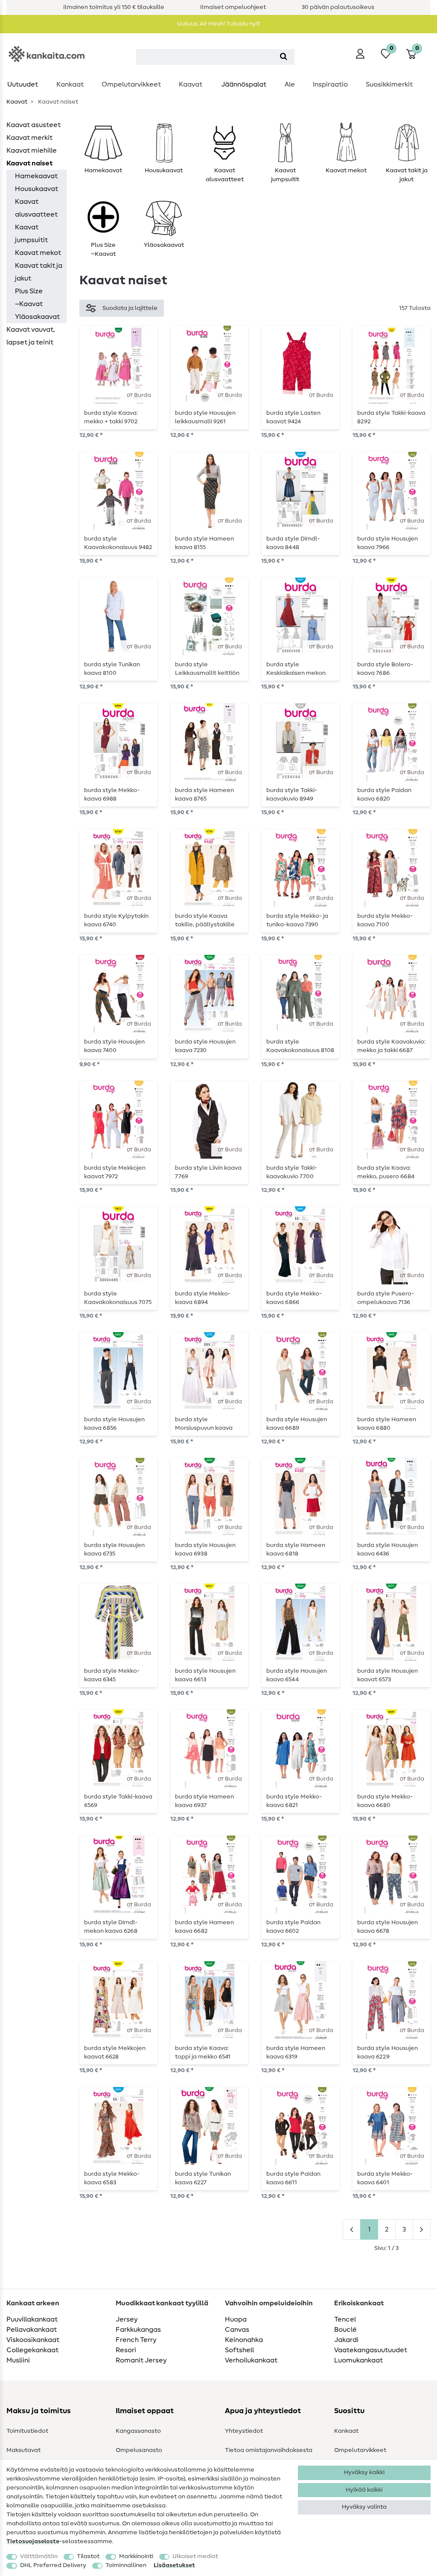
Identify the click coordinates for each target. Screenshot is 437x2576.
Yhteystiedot (244, 2431)
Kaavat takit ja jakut (39, 272)
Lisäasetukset (174, 2565)
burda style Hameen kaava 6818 (296, 1550)
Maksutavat (23, 2450)
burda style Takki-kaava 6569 (118, 1801)
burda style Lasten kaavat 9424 (293, 417)
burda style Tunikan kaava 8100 (112, 669)
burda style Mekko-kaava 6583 (112, 2178)
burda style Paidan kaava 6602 (293, 1927)
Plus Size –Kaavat (29, 298)
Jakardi (346, 2340)
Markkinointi (136, 2556)
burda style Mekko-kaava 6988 (112, 795)
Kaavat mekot (38, 253)
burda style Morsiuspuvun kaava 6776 (204, 1424)
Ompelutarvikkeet (131, 84)
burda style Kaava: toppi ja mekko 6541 (203, 2053)
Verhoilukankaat (251, 2360)
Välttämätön (39, 2556)
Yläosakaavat (37, 317)
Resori (126, 2350)
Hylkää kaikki (364, 2490)
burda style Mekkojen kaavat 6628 (115, 2053)
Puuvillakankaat (32, 2319)
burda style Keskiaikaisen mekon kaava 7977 (296, 669)
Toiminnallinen (126, 2565)
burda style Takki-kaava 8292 (391, 417)
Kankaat (70, 84)
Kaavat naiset (29, 163)
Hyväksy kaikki (364, 2472)
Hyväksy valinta (364, 2507)
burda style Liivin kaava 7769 (208, 1172)
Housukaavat (36, 189)
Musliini (18, 2360)
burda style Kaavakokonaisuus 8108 (300, 1046)
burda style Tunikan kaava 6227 (203, 2178)
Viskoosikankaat (33, 2340)
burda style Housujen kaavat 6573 (387, 1675)
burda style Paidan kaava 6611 (293, 2178)
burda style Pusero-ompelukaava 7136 (386, 1298)
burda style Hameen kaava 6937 (204, 1801)
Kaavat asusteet (34, 125)
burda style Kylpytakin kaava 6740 (116, 920)
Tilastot (88, 2556)
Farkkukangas (138, 2330)
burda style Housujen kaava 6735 (114, 1550)
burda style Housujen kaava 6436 (387, 1550)
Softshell (239, 2350)
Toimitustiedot (27, 2431)
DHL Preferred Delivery (53, 2565)
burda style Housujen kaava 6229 (387, 2053)
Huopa (236, 2319)
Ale (290, 84)
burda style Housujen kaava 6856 (114, 1424)
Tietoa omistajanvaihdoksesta (269, 2450)
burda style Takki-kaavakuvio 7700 (292, 1172)
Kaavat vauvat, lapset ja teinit (31, 336)
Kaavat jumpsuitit (31, 234)
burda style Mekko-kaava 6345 (112, 1675)
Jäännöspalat (244, 84)
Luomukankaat (358, 2360)
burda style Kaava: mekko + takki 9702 (111, 417)
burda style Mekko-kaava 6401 (385, 2178)
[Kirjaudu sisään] (360, 54)
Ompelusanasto (139, 2450)
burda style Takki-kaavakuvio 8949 (292, 795)
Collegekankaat (32, 2350)
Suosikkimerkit (389, 84)
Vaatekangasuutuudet (371, 2350)
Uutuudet (23, 84)
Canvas (237, 2330)
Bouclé (345, 2330)
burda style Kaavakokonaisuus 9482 (118, 543)
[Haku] (284, 57)
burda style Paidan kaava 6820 (384, 795)
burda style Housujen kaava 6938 (205, 1550)
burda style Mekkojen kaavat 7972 (115, 1172)
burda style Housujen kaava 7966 (387, 543)
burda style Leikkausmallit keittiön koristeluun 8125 (207, 669)
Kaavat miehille (32, 150)
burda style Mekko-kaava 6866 (294, 1298)
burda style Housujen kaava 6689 (297, 1424)
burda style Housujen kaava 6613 (205, 1675)
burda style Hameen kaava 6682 (204, 1927)
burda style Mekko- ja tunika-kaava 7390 (297, 920)
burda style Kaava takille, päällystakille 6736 (205, 920)
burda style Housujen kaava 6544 (297, 1675)
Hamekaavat (36, 176)
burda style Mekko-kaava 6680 (385, 1801)
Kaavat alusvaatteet (36, 208)
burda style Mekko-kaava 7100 (385, 920)
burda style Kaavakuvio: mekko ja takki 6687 (391, 1046)
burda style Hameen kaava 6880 (387, 1424)
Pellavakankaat (32, 2330)
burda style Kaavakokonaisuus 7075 (118, 1298)
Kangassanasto (138, 2431)
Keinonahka (244, 2340)
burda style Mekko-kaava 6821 (294, 1801)
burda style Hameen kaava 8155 (204, 543)
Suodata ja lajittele (130, 308)
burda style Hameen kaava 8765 (204, 795)
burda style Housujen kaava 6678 (387, 1927)
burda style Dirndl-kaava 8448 (293, 543)
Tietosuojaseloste (33, 2541)
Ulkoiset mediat (195, 2556)
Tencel (345, 2319)
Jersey (127, 2319)
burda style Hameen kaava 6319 (296, 2053)
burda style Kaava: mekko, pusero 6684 (386, 1172)
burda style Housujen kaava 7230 (205, 1046)
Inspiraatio (330, 84)
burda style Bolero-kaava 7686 (385, 669)
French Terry (136, 2340)
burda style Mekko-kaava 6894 (203, 1298)
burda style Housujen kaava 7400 (114, 1046)
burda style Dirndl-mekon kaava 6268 (111, 1927)
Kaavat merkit (29, 138)
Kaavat (191, 84)
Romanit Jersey (141, 2360)
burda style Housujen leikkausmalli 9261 (205, 417)
